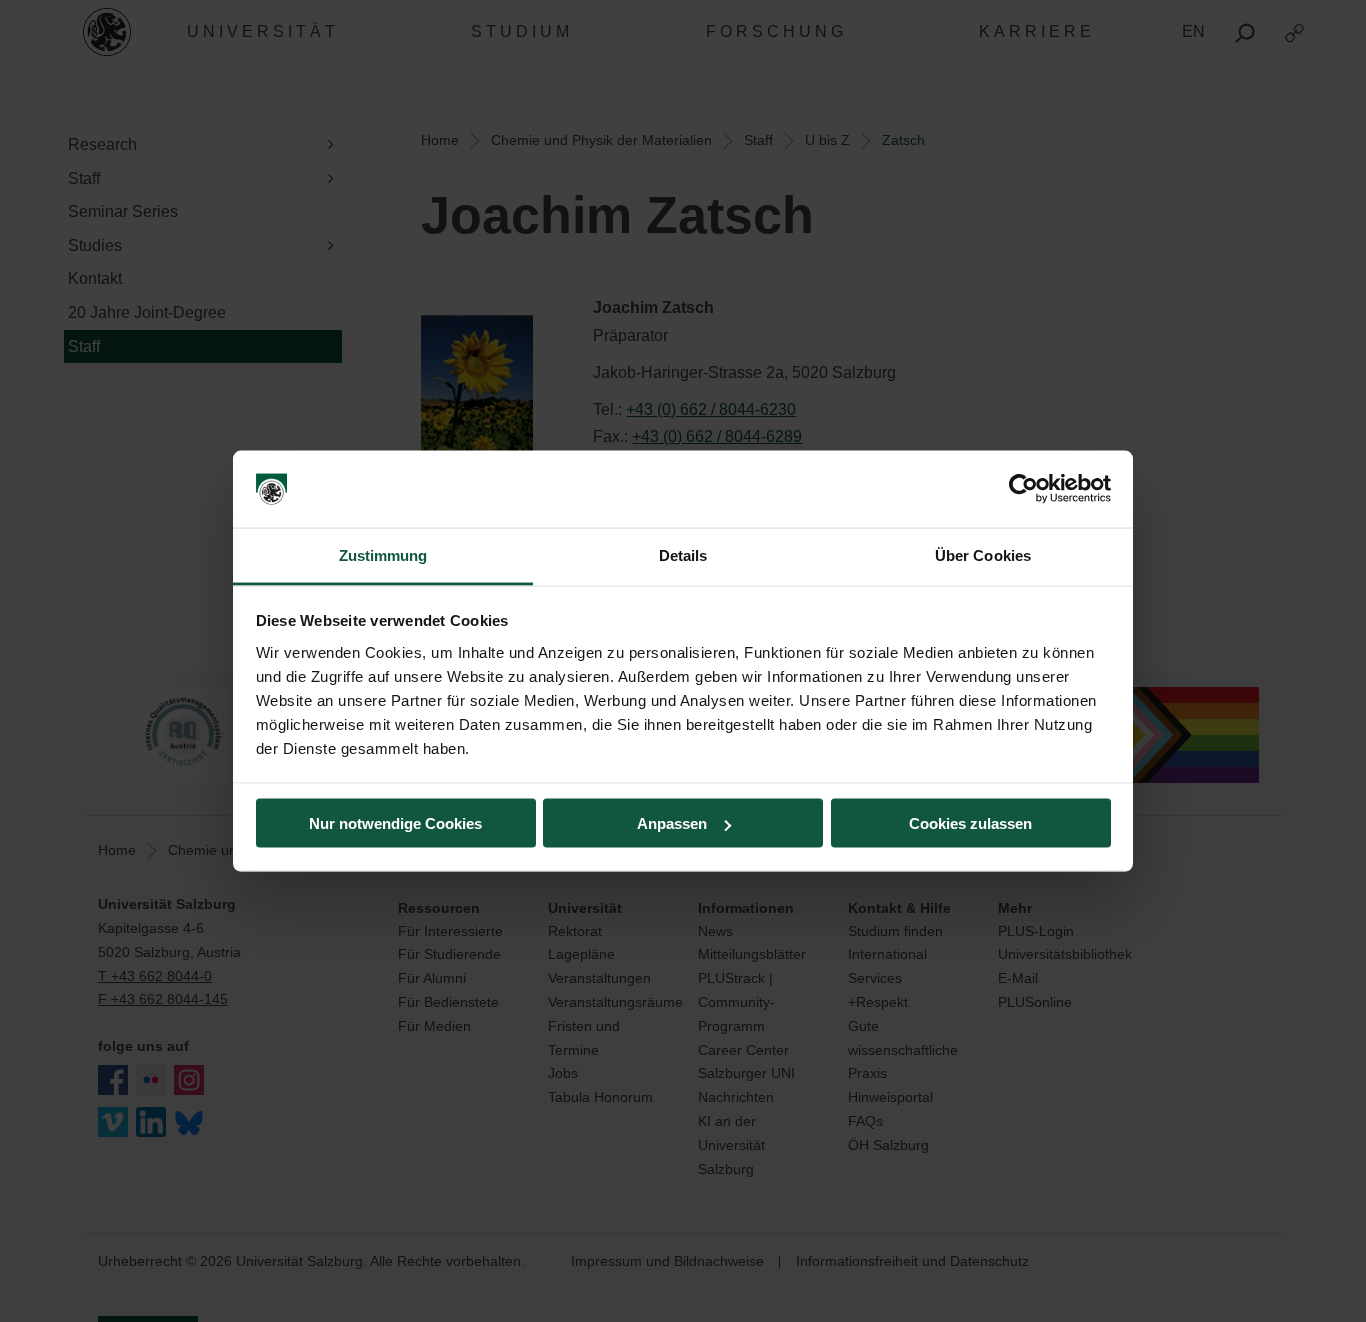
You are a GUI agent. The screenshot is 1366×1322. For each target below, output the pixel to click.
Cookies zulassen (970, 823)
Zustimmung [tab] (383, 554)
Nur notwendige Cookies (395, 823)
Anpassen (672, 823)
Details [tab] (683, 554)
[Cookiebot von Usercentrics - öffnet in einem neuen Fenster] (1023, 489)
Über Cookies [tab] (983, 554)
